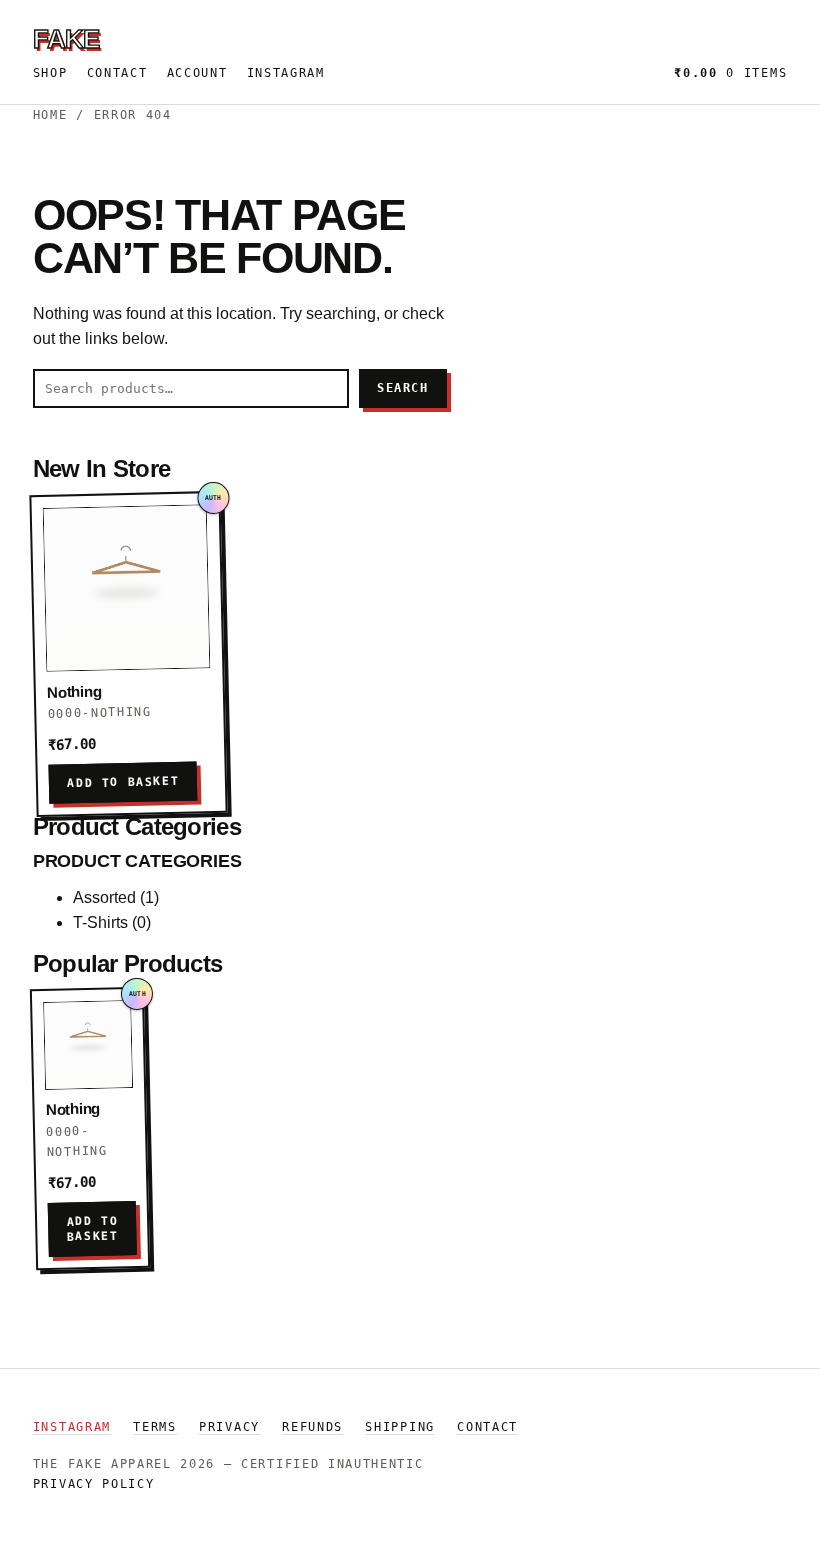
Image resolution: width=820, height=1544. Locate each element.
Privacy (229, 1427)
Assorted (104, 897)
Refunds (312, 1427)
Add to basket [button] (123, 782)
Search (403, 388)
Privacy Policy (94, 1484)
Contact (117, 73)
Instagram (286, 73)
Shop (50, 73)
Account (197, 73)
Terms (154, 1427)
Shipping (399, 1427)
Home (50, 115)
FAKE (66, 39)
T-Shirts (100, 922)
